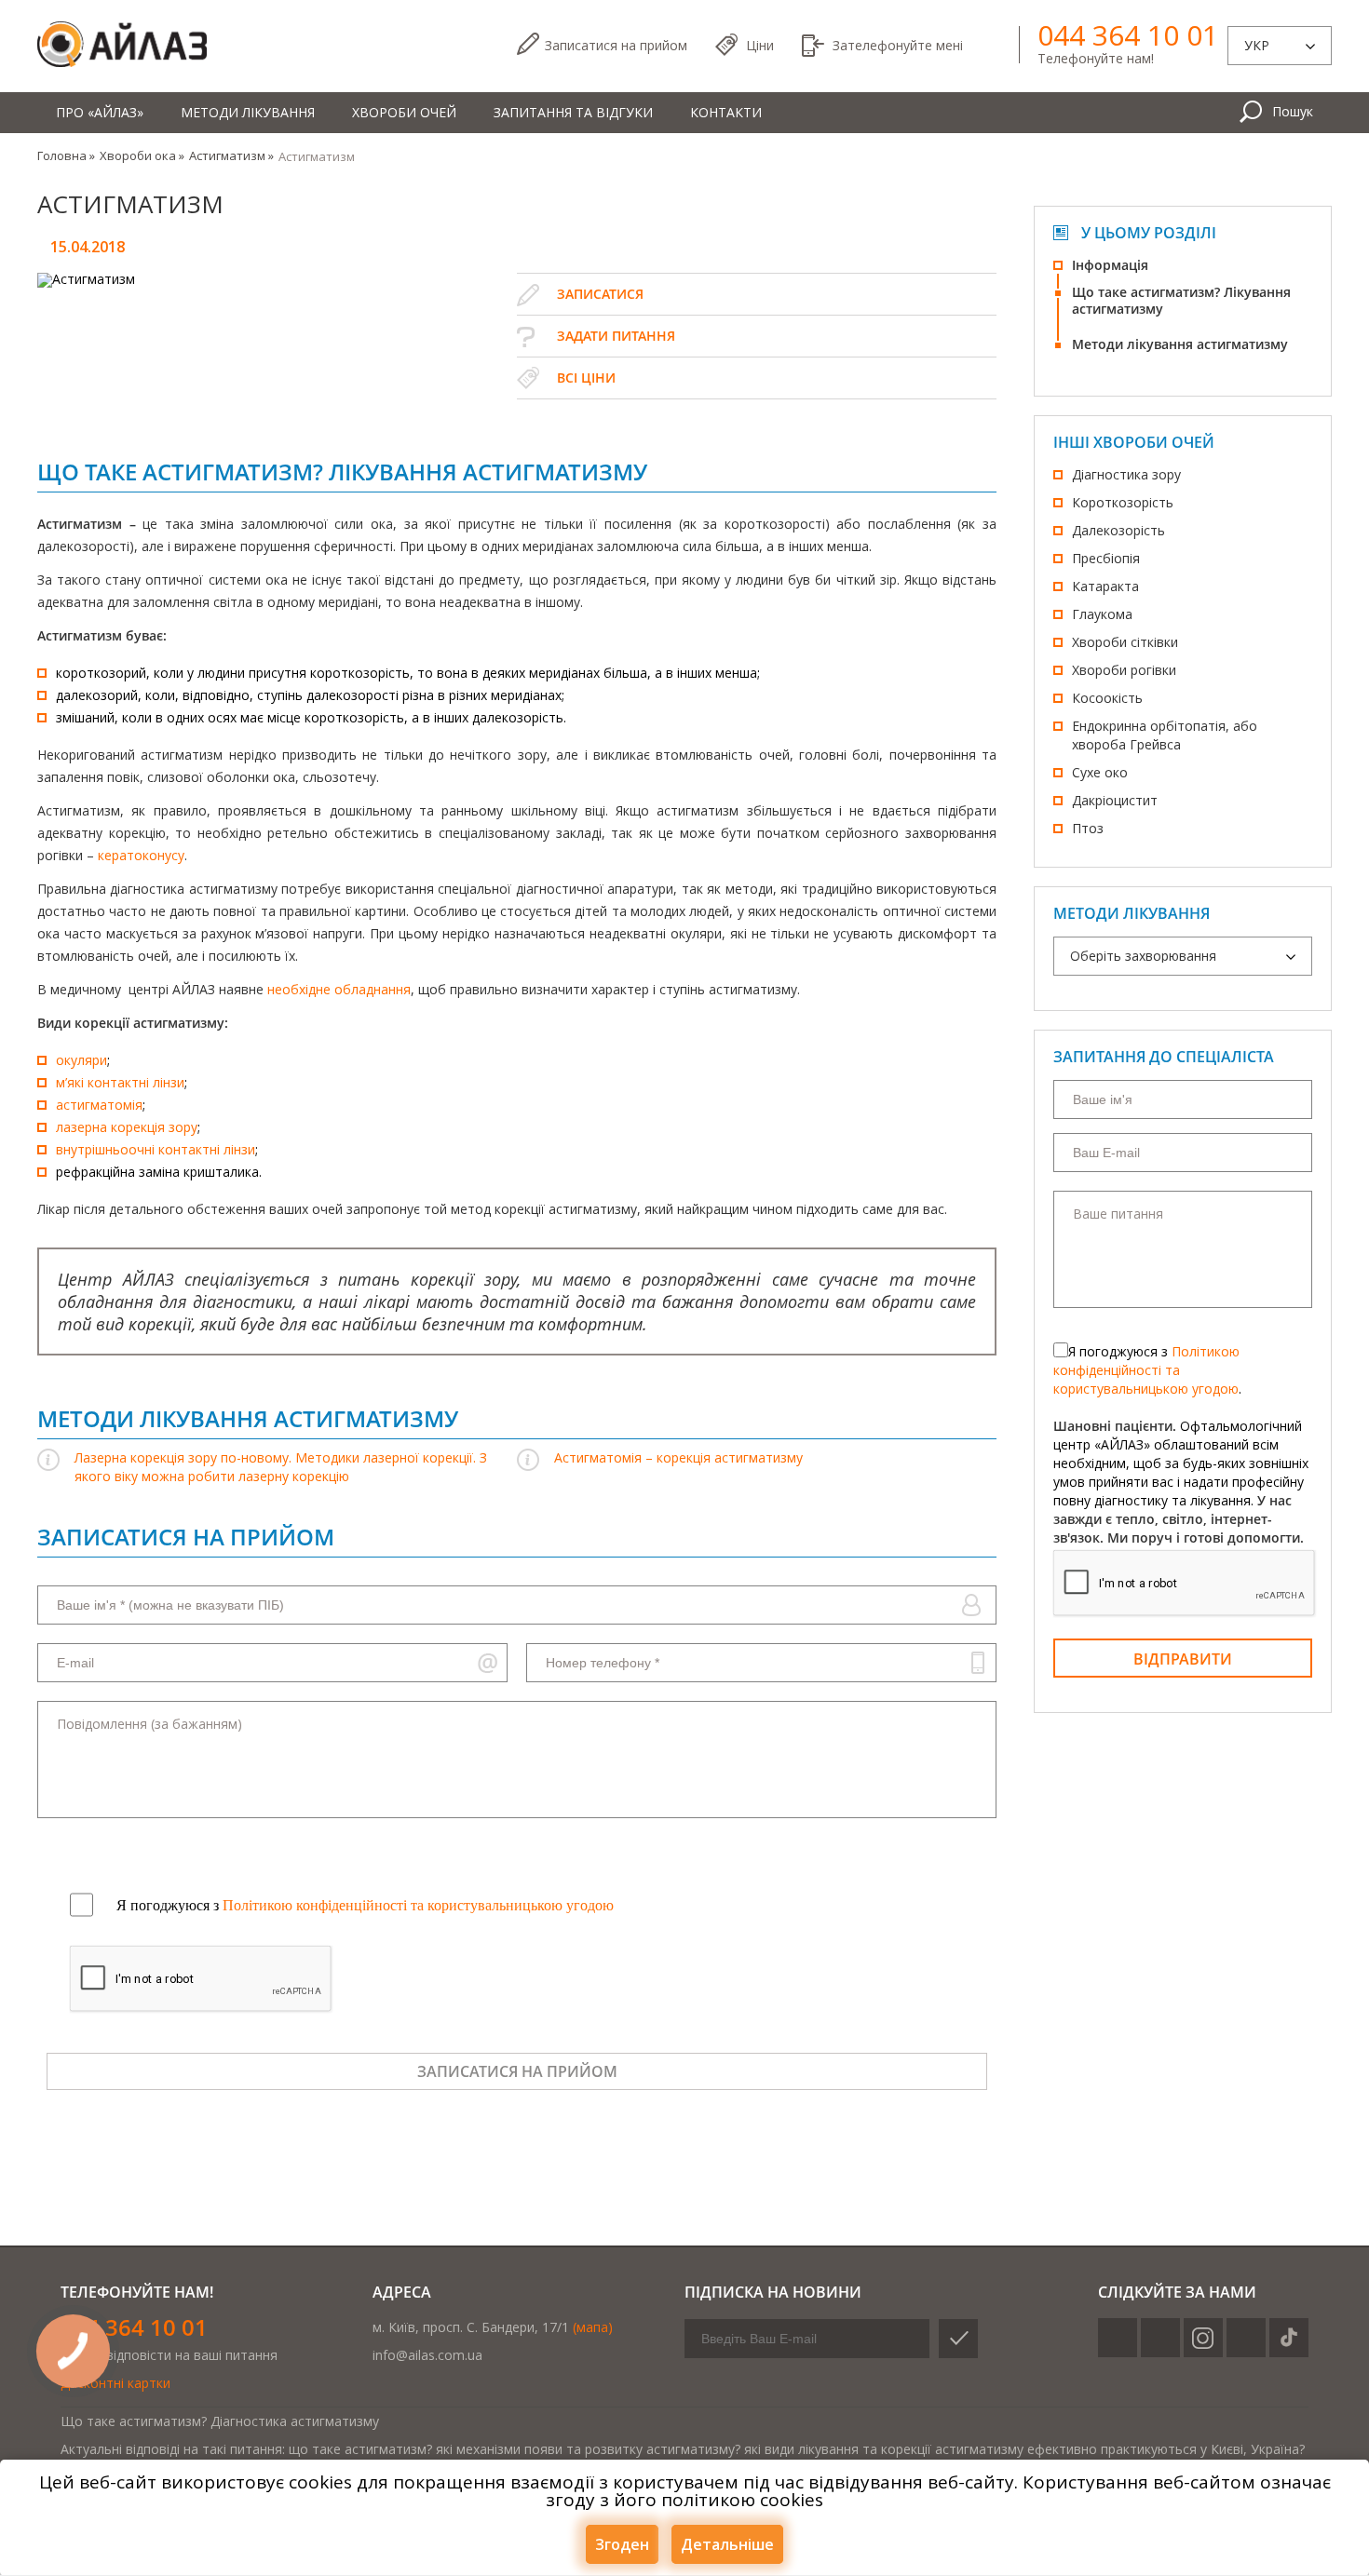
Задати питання (616, 336)
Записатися (616, 45)
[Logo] (122, 45)
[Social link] (1118, 2338)
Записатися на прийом (517, 2071)
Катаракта (1105, 586)
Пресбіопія (1106, 558)
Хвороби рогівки (1124, 670)
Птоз (1088, 828)
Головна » (66, 155)
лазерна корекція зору (127, 1127)
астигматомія (99, 1105)
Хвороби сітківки (1125, 642)
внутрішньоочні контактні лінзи (156, 1149)
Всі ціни (586, 378)
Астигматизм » (231, 155)
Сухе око (1100, 772)
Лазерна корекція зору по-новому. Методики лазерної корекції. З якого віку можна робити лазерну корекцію (281, 1467)
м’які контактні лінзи (120, 1082)
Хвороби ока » (142, 155)
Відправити (1183, 1659)
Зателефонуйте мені (898, 45)
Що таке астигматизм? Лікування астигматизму (1181, 300)
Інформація (1110, 265)
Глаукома (1102, 614)
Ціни (760, 45)
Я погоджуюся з (365, 1905)
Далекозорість (1118, 530)
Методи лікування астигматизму (1180, 344)
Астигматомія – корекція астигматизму (678, 1457)
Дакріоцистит (1115, 800)
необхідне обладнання (339, 989)
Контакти (726, 112)
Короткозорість (1123, 502)
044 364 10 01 (1128, 35)
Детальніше (727, 2544)
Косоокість (1107, 698)
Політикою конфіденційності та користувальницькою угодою (1146, 1370)
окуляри (81, 1060)
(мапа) (593, 2327)
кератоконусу (141, 855)
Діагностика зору (1126, 474)
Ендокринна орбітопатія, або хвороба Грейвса (1165, 735)
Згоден (622, 2544)
